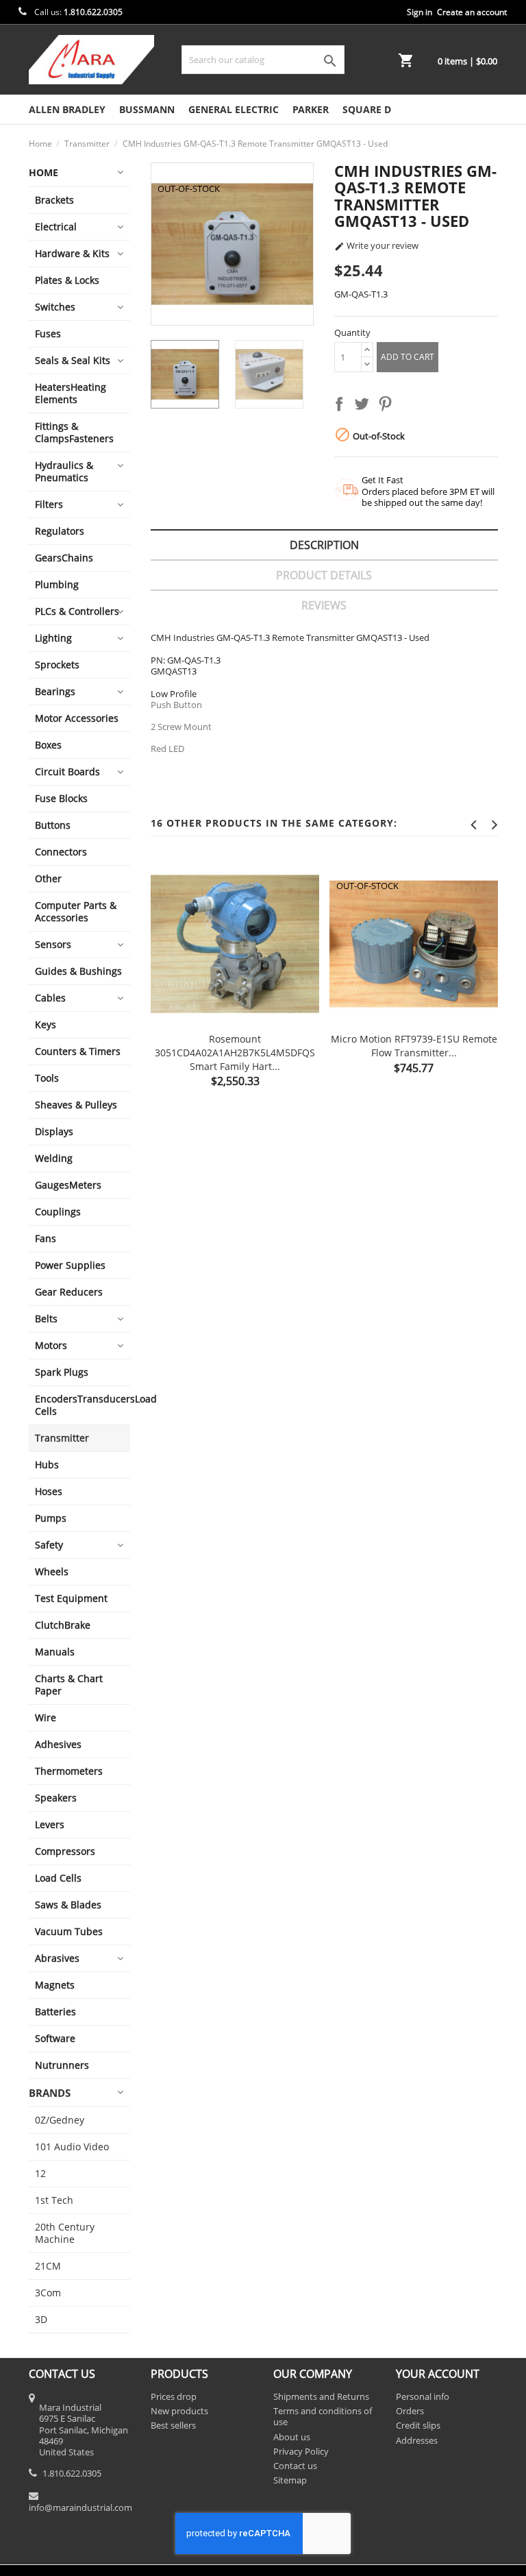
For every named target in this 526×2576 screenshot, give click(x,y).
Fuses (48, 333)
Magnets (55, 1985)
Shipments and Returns (321, 2396)
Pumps (51, 1518)
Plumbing (57, 584)
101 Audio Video (72, 2147)
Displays (54, 1131)
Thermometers (69, 1771)
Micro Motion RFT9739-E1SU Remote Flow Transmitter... (414, 1046)
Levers (50, 1824)
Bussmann (147, 109)
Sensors (53, 944)
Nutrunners (62, 2065)
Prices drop (174, 2396)
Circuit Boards (67, 771)
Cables (50, 998)
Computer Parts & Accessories (76, 911)
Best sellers (173, 2425)
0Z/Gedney (60, 2120)
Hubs (47, 1465)
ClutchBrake (63, 1625)
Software (55, 2038)
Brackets (54, 200)
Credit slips (418, 2425)
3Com (48, 2293)
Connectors (61, 852)
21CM (48, 2266)
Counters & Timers (78, 1051)
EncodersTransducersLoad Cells (83, 1405)
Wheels (52, 1571)
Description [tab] (324, 545)
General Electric (234, 109)
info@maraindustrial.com (80, 2507)
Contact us (295, 2466)
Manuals (55, 1652)
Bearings (55, 691)
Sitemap (290, 2480)
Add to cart (408, 357)
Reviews (324, 605)
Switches (55, 307)
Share (342, 406)
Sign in (419, 12)
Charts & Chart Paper (69, 1685)
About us (292, 2437)
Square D (367, 109)
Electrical (56, 227)
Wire (46, 1717)
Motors (51, 1345)
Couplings (58, 1212)
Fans (46, 1238)
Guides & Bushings (78, 971)
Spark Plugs (62, 1372)
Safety (49, 1545)
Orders (410, 2411)
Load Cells (58, 1878)
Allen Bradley (67, 109)
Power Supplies (70, 1265)
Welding (54, 1158)
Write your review (376, 246)
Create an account (472, 12)
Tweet (364, 406)
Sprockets (57, 665)
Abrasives (57, 1958)
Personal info (423, 2396)
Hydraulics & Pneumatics (64, 471)
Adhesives (58, 1744)
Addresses (417, 2440)
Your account (438, 2374)
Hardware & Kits (72, 253)
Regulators (60, 531)
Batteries (55, 2012)
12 (40, 2173)
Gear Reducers (69, 1292)
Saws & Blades (68, 1905)
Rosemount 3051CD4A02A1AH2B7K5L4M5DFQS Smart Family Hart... (235, 1053)
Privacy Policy (301, 2451)
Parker (311, 109)
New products (179, 2411)
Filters (49, 504)
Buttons (53, 825)
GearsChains (64, 558)
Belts (46, 1319)
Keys (46, 1024)
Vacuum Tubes (69, 1931)
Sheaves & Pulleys (76, 1105)
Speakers (56, 1798)
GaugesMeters (68, 1185)
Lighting (53, 638)
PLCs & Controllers (77, 611)
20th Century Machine (65, 2233)
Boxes (48, 745)
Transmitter (62, 1438)
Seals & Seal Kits (73, 360)
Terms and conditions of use (323, 2416)
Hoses (49, 1491)
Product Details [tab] (324, 575)
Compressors (65, 1851)
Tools (47, 1078)
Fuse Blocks (61, 798)
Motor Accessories (77, 718)
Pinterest (388, 406)
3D (41, 2319)
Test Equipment (71, 1598)
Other (48, 878)
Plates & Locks (67, 280)
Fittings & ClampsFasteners (74, 432)
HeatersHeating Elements (71, 393)
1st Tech (54, 2200)
